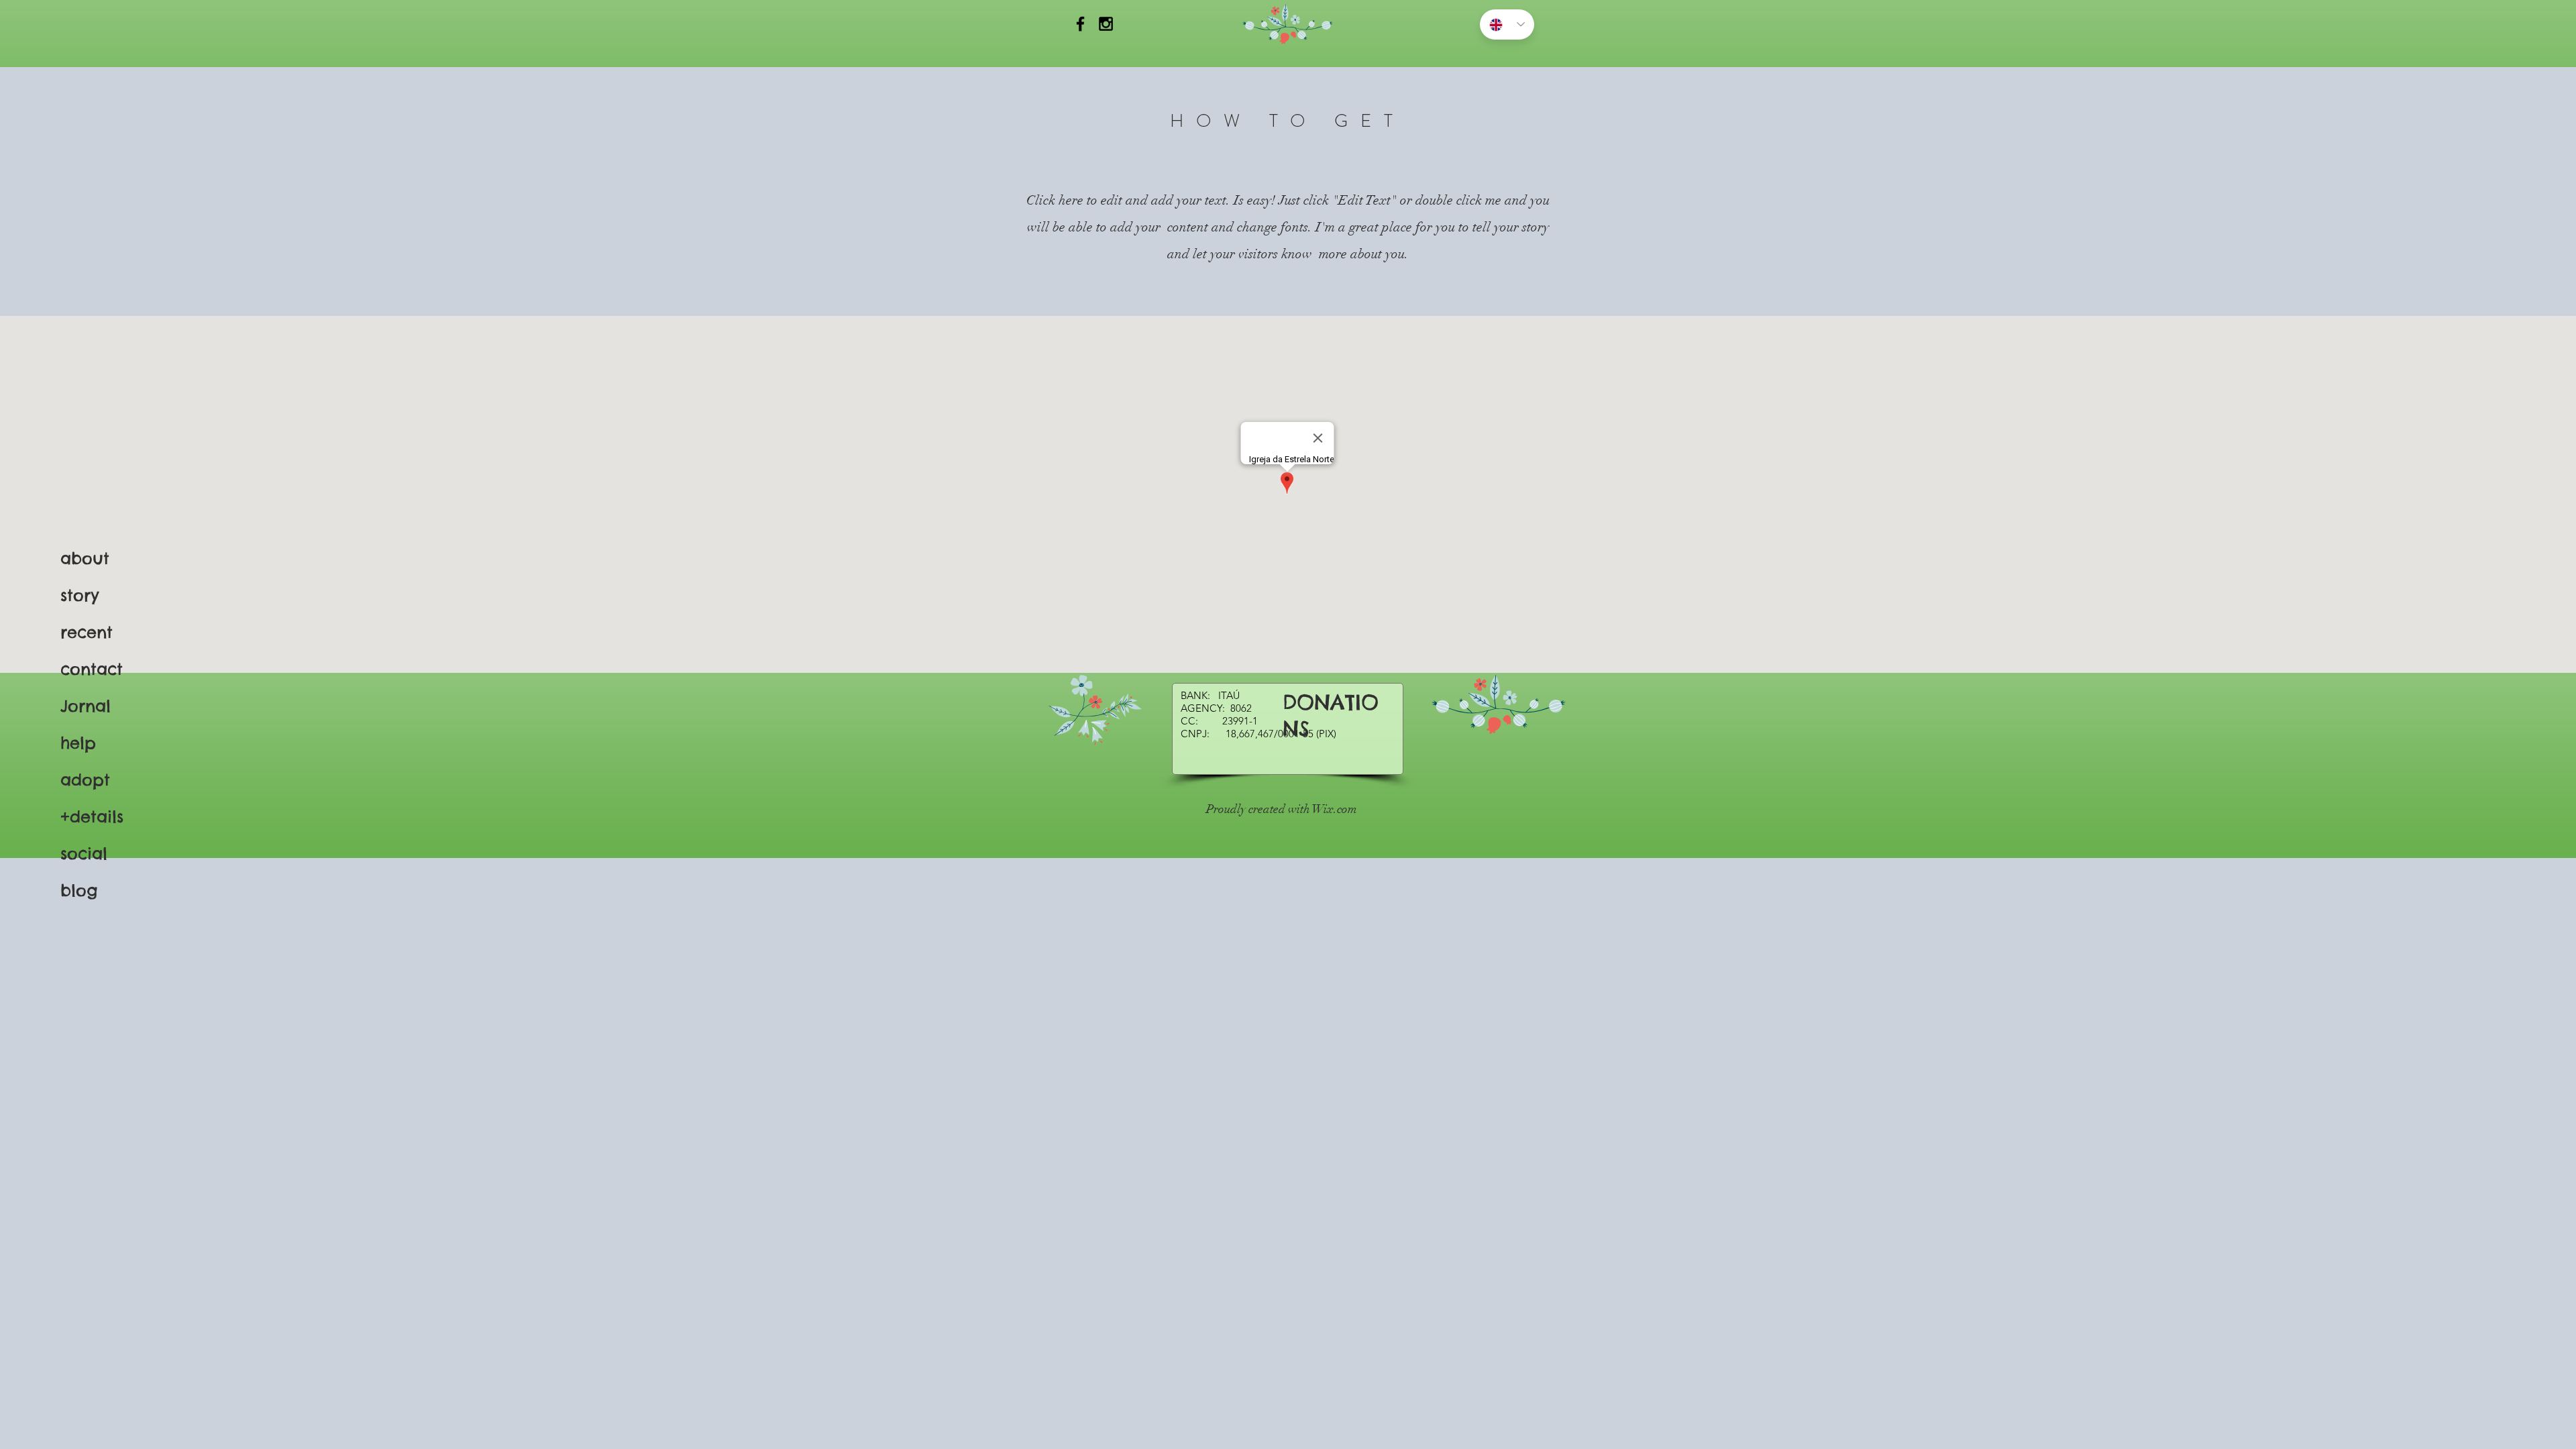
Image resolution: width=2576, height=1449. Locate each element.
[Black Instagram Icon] (1106, 24)
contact (92, 669)
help (78, 743)
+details (92, 816)
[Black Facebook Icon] (1080, 24)
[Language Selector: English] (1507, 24)
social (84, 853)
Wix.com (1335, 809)
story (79, 595)
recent (87, 632)
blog (79, 890)
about (85, 558)
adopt (85, 780)
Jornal (86, 706)
